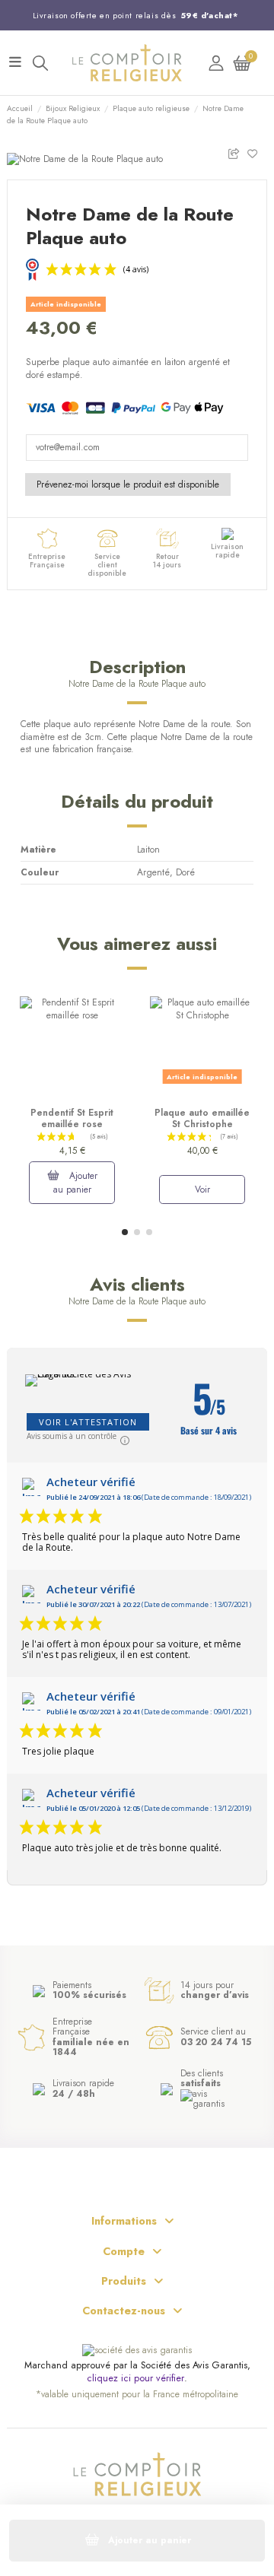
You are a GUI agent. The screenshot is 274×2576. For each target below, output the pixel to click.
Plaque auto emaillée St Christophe (202, 1118)
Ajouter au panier (76, 1183)
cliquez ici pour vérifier (135, 2379)
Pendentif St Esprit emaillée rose (72, 1118)
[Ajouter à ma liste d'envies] (257, 152)
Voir (202, 1190)
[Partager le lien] (237, 152)
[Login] (216, 63)
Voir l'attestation (88, 1422)
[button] (125, 1232)
